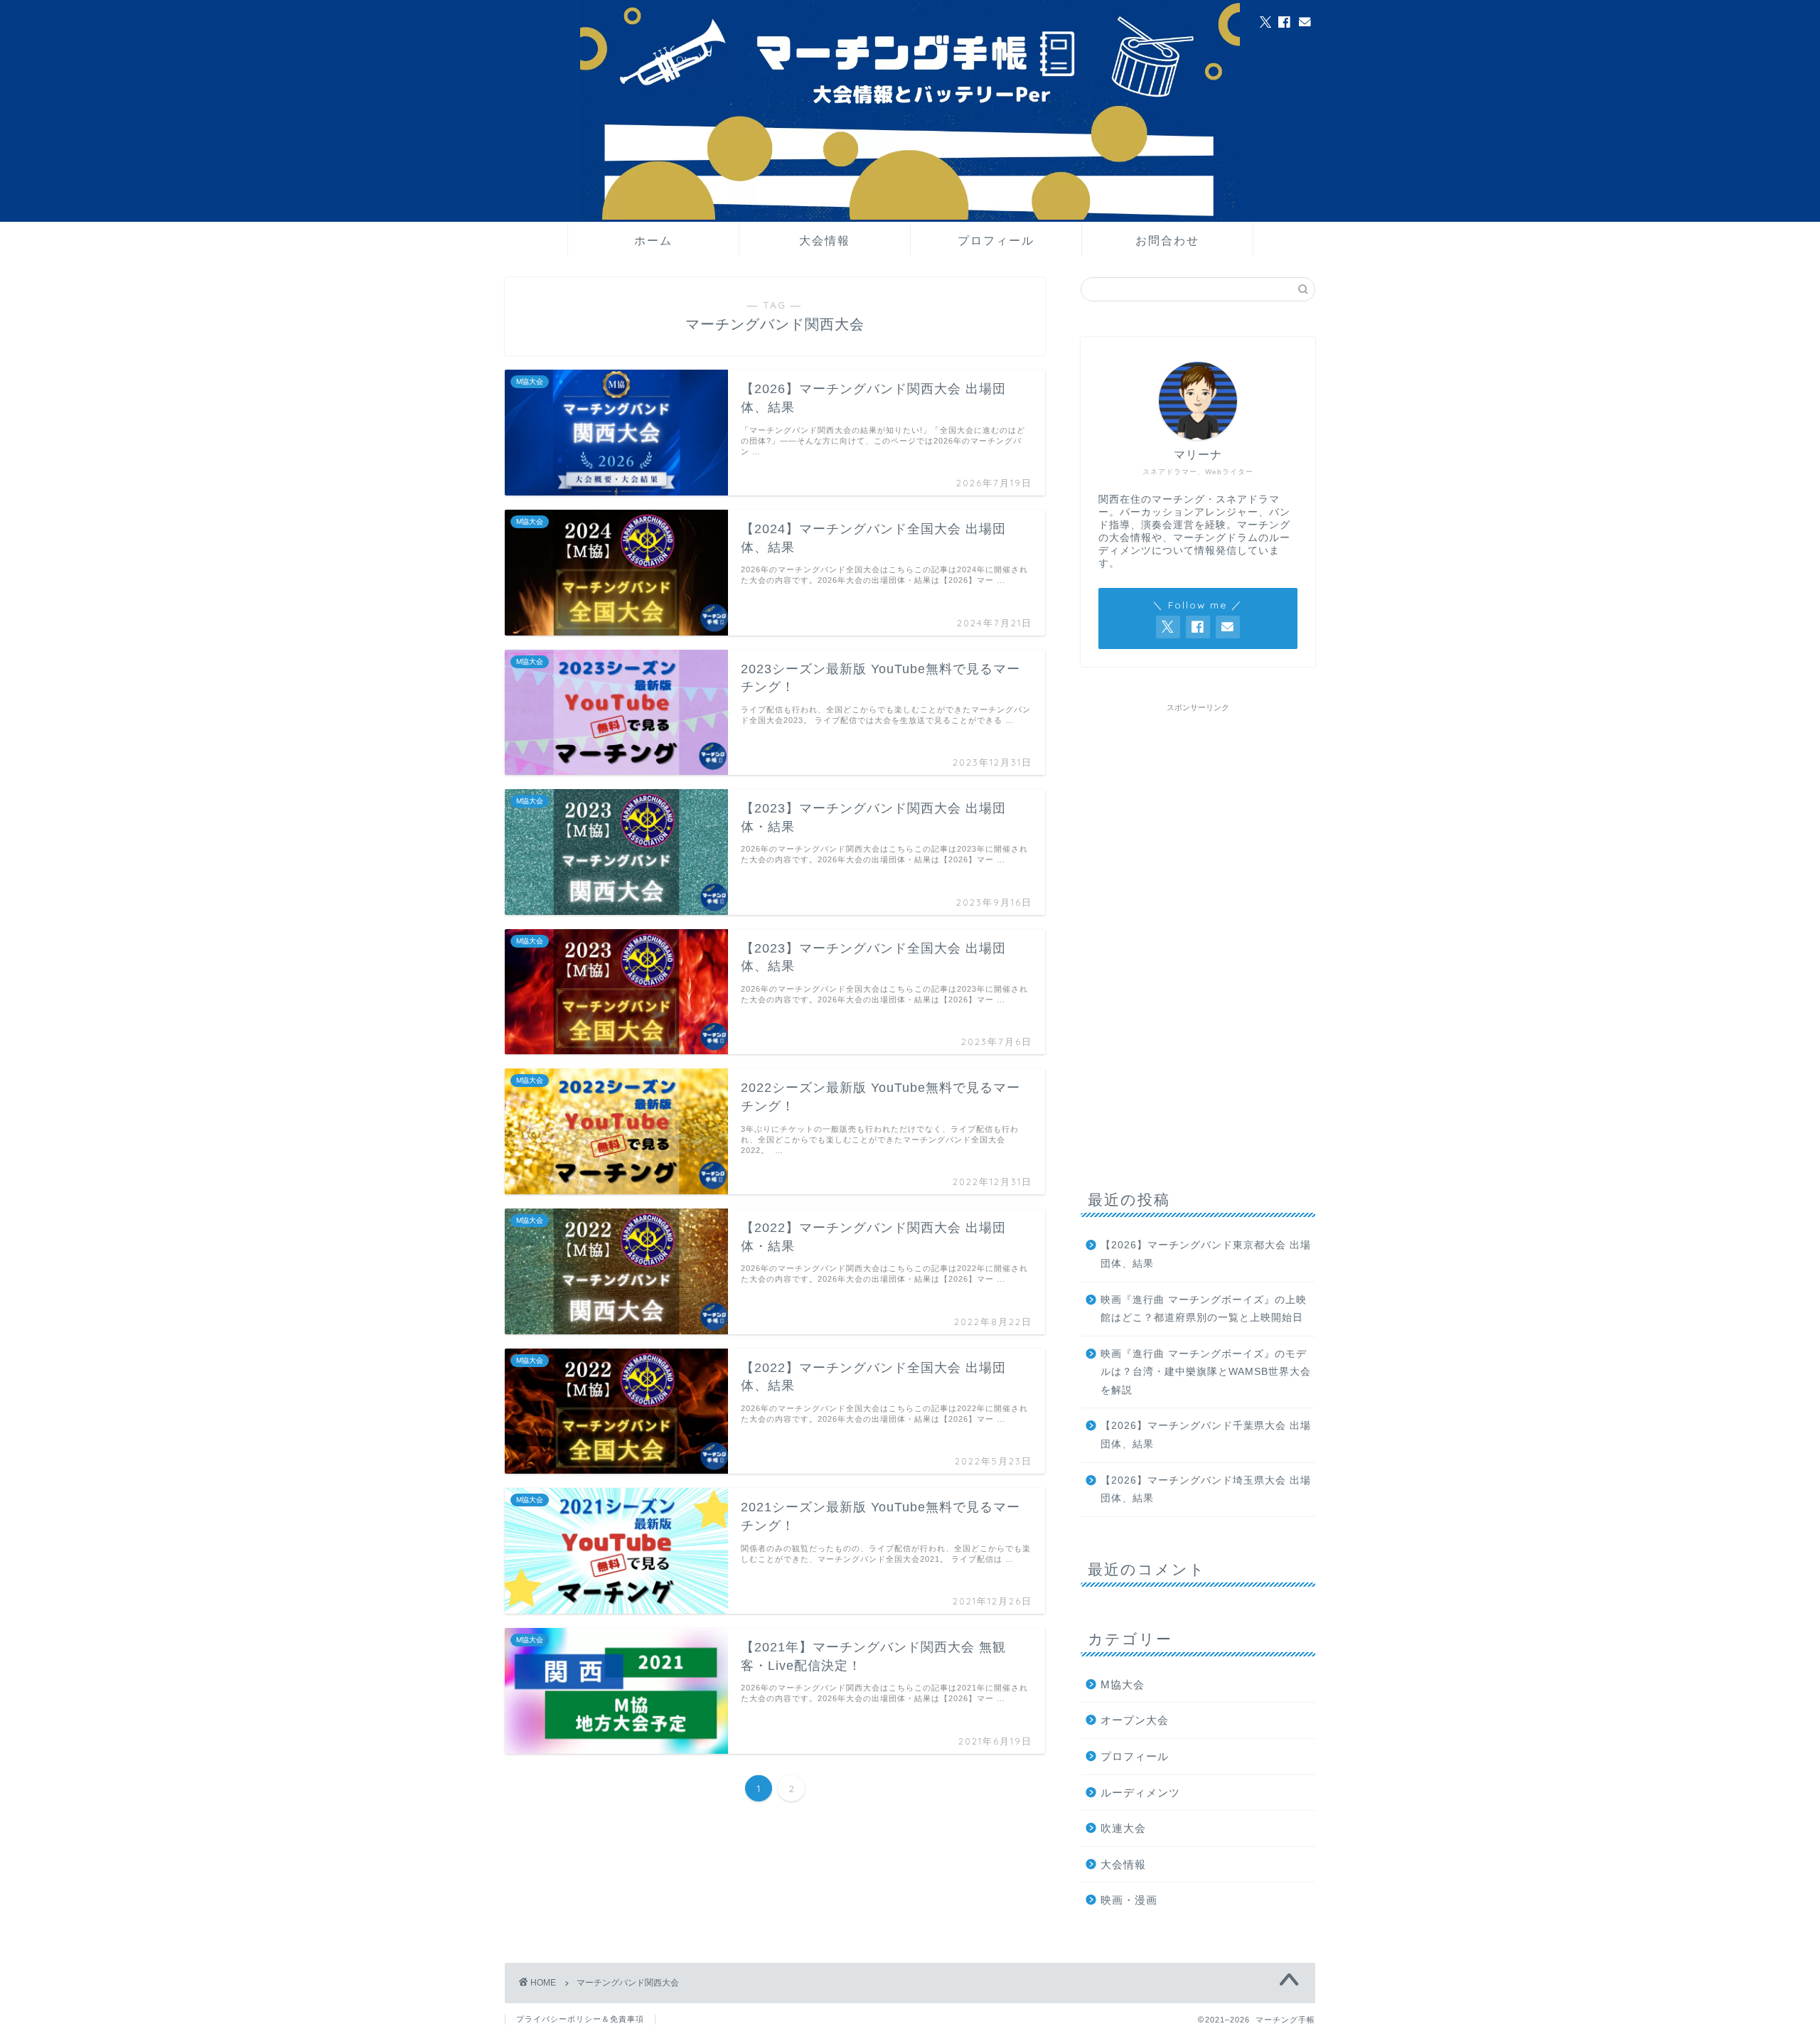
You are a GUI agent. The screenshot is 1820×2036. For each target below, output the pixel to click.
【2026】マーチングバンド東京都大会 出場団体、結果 (1206, 1254)
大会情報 (825, 240)
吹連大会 (1123, 1828)
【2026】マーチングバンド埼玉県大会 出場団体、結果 (1206, 1490)
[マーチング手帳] (910, 217)
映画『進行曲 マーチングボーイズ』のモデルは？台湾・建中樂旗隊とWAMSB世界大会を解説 (1206, 1372)
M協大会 (1123, 1684)
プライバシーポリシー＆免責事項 (580, 2019)
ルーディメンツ (1140, 1793)
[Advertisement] (1198, 932)
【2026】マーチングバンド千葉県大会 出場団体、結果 (1206, 1435)
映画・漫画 (1129, 1900)
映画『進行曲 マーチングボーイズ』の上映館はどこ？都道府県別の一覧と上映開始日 (1204, 1309)
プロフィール (996, 240)
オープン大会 (1135, 1720)
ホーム (653, 240)
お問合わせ (1167, 240)
